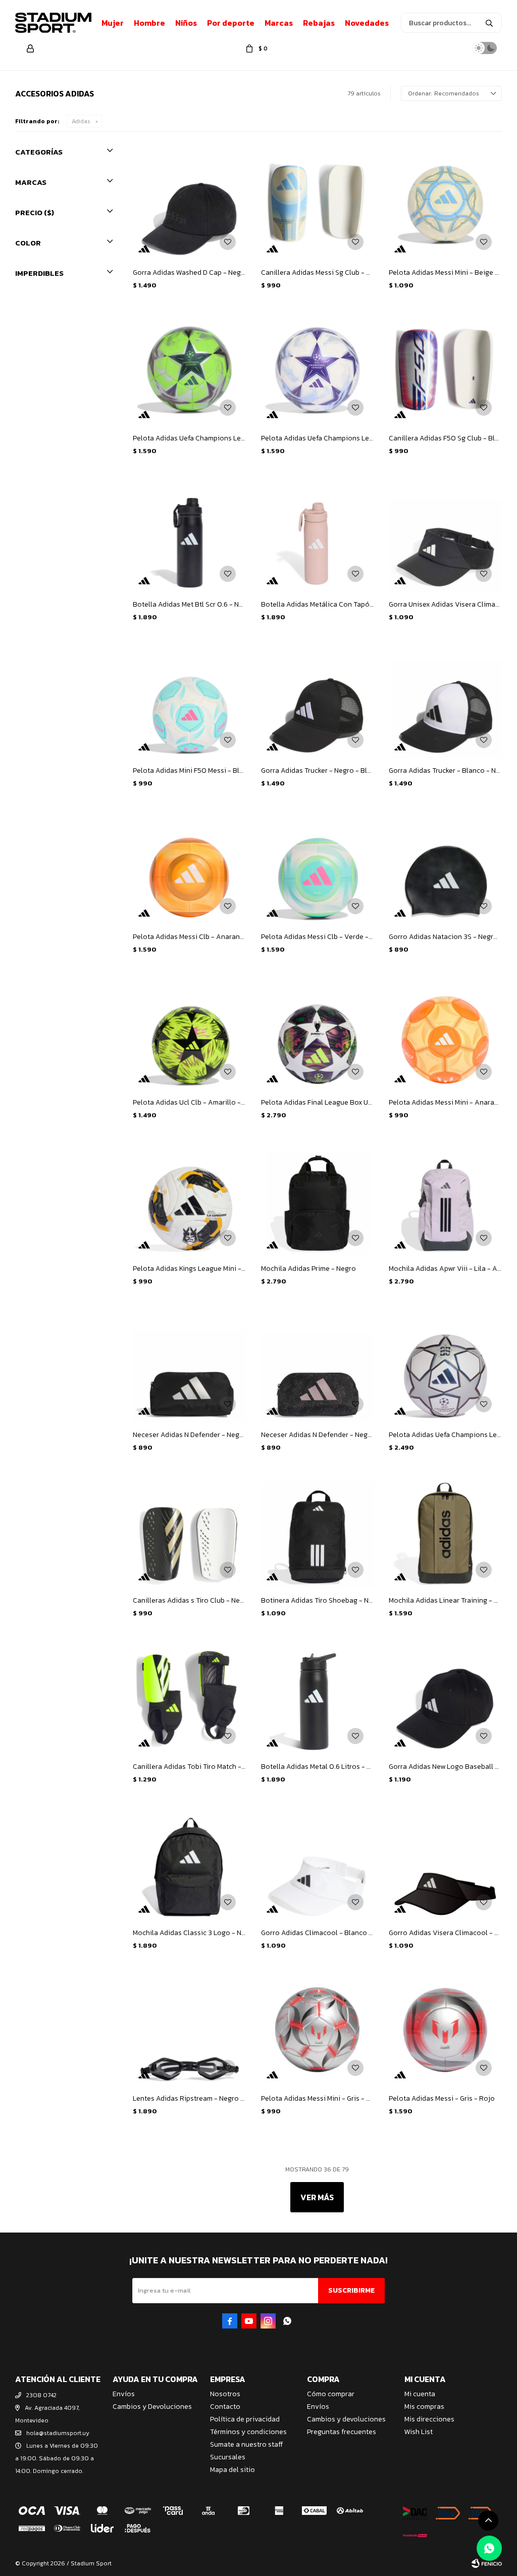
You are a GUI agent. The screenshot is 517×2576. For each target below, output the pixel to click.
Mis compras (424, 2407)
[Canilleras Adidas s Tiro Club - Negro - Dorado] (189, 1532)
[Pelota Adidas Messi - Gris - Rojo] (445, 2030)
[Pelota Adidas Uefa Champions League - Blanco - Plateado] (445, 1366)
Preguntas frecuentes (342, 2432)
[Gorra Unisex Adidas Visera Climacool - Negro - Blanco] (445, 535)
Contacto (225, 2407)
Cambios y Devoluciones (152, 2407)
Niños (186, 23)
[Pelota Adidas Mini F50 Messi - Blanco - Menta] (189, 702)
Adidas (81, 121)
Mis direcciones (429, 2419)
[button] (489, 23)
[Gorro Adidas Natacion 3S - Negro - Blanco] (445, 868)
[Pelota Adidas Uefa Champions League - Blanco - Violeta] (318, 370)
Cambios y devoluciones (346, 2419)
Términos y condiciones (248, 2432)
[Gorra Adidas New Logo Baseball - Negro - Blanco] (445, 1698)
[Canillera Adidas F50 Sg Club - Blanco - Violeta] (445, 370)
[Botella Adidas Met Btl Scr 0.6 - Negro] (189, 535)
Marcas (279, 23)
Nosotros (225, 2394)
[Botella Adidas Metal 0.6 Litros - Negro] (318, 1698)
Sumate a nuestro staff (246, 2444)
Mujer (113, 23)
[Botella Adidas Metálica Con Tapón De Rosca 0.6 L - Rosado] (318, 535)
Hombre (149, 23)
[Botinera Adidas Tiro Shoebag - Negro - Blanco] (318, 1532)
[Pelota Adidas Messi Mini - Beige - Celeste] (445, 204)
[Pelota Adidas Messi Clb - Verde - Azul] (318, 868)
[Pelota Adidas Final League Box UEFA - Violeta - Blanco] (318, 1034)
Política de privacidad (245, 2419)
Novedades (367, 23)
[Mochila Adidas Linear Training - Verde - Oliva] (445, 1532)
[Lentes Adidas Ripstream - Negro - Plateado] (189, 2030)
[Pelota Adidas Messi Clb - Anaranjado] (189, 868)
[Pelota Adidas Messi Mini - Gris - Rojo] (318, 2030)
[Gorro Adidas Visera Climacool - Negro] (445, 1864)
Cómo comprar (331, 2394)
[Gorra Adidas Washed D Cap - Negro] (189, 204)
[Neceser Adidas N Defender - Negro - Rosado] (318, 1366)
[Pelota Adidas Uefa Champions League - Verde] (189, 370)
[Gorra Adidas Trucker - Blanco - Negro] (445, 702)
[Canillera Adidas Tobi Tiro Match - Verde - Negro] (189, 1698)
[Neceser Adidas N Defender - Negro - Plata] (189, 1366)
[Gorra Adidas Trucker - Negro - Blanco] (318, 702)
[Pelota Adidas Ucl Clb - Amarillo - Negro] (189, 1034)
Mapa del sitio (232, 2470)
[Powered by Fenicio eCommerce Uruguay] (487, 2563)
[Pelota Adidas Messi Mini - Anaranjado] (445, 1034)
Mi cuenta (420, 2394)
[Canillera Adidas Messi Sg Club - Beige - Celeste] (318, 204)
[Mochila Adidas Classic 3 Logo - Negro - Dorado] (189, 1864)
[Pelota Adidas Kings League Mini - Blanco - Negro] (189, 1200)
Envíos (124, 2394)
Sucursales (228, 2457)
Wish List (419, 2432)
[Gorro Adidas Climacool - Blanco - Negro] (318, 1864)
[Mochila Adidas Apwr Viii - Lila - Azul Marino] (445, 1200)
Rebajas (319, 23)
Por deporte (231, 23)
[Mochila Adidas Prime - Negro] (318, 1200)
